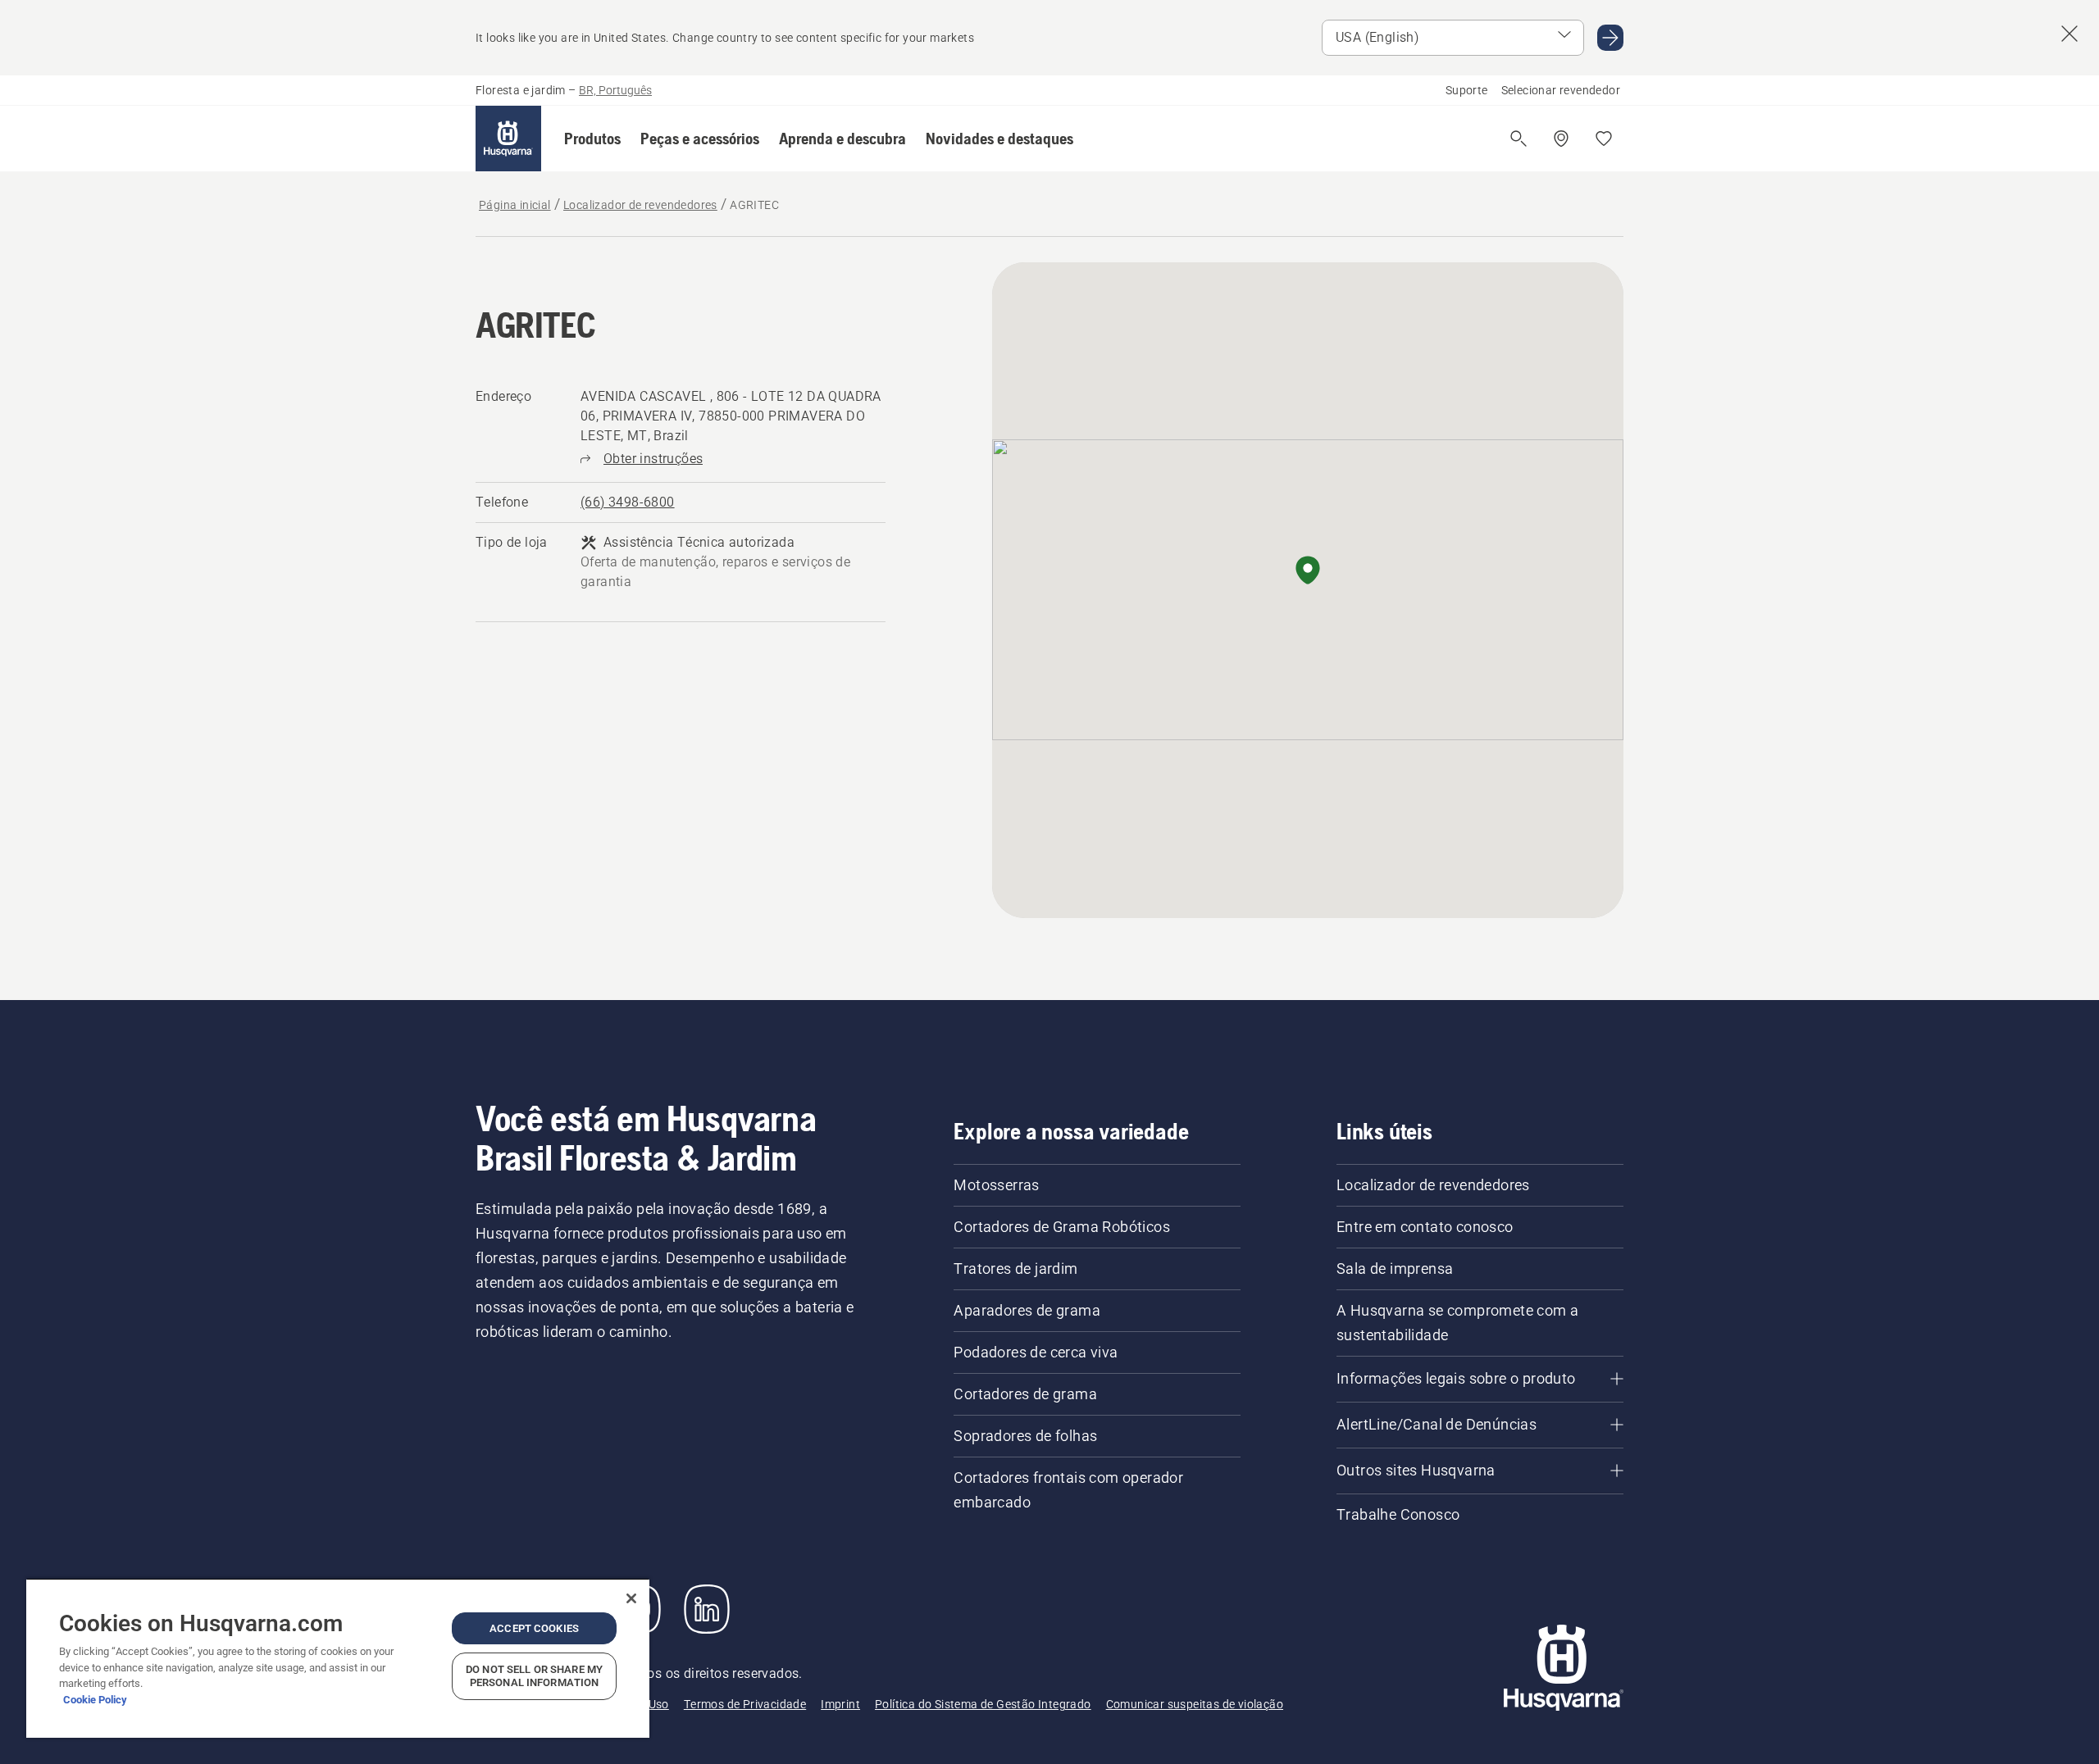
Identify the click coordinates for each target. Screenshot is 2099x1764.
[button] (592, 139)
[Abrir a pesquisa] (1518, 139)
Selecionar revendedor (1561, 90)
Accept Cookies (534, 1628)
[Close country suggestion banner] (2069, 34)
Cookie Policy (95, 1700)
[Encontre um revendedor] (1561, 139)
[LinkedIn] (707, 1609)
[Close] (631, 1598)
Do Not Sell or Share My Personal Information (534, 1676)
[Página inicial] (508, 139)
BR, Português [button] (615, 90)
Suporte (1467, 90)
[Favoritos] (1604, 139)
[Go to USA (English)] (1610, 38)
